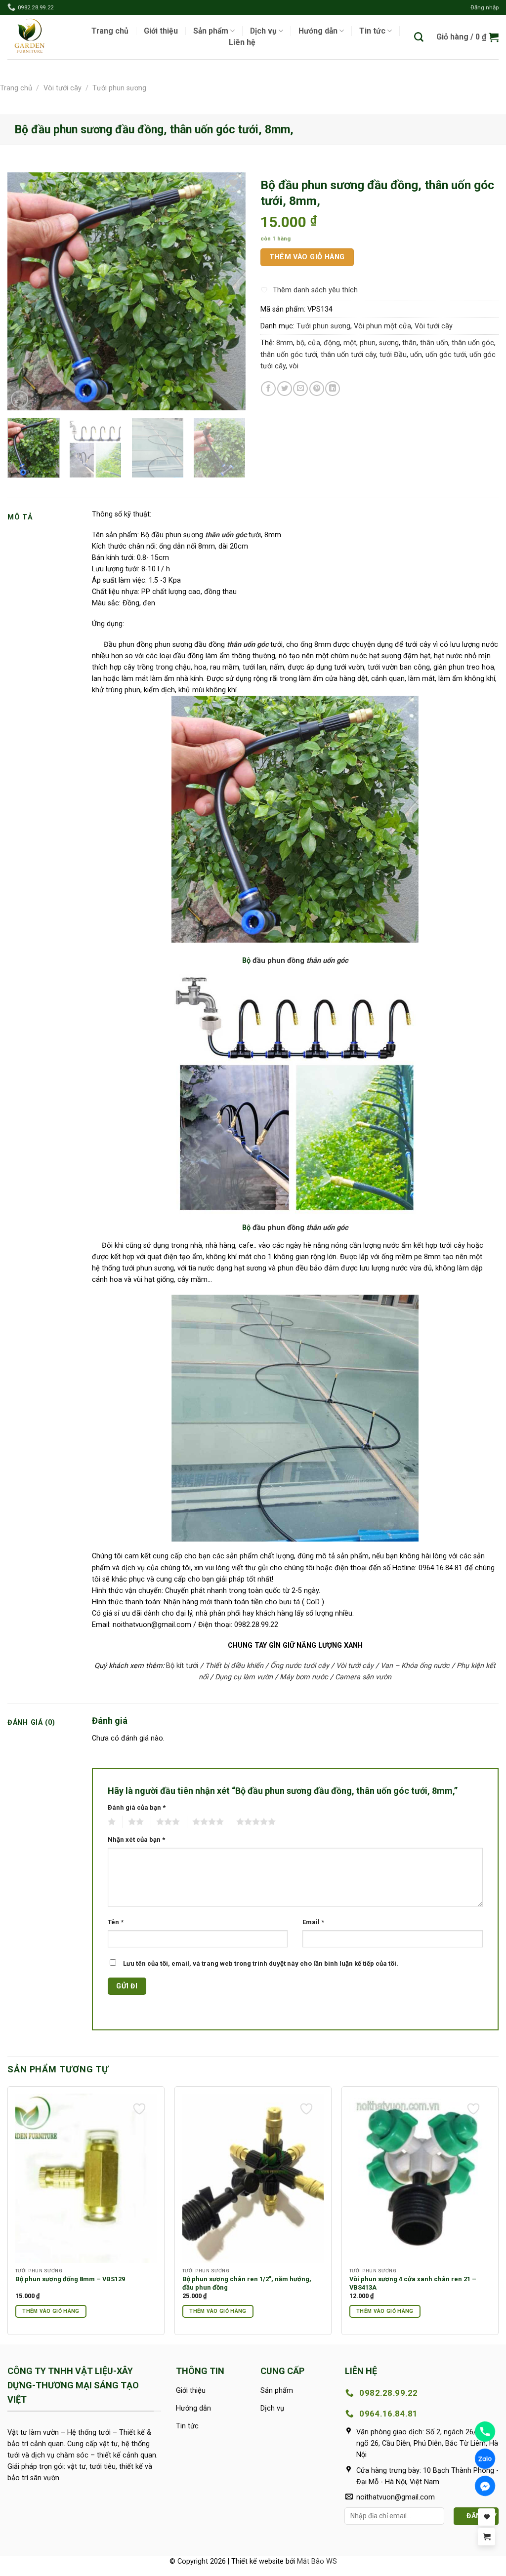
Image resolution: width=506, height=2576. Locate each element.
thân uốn (434, 343)
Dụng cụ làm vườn (244, 1677)
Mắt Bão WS (317, 2561)
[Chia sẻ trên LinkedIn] (333, 389)
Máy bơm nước (304, 1677)
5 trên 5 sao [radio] (256, 1822)
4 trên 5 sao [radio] (208, 1822)
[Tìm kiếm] (419, 37)
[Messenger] (485, 2486)
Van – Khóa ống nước (415, 1666)
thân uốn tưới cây (348, 355)
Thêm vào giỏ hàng (307, 257)
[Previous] (25, 291)
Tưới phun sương (119, 88)
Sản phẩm (211, 31)
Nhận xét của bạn (136, 1840)
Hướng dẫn (318, 31)
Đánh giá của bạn (137, 1807)
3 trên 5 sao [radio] (168, 1822)
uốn (416, 355)
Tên (116, 1922)
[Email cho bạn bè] (300, 389)
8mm (285, 343)
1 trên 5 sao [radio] (112, 1822)
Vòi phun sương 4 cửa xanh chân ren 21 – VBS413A (413, 2283)
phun (368, 343)
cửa (314, 343)
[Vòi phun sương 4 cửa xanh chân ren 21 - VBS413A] (420, 2178)
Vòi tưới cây (63, 88)
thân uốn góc (473, 343)
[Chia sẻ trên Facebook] (268, 389)
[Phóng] (20, 399)
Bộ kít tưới (182, 1666)
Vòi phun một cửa (382, 326)
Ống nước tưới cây (300, 1666)
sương (389, 343)
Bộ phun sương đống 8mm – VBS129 (70, 2279)
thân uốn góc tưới (289, 355)
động (332, 343)
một (350, 343)
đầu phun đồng (279, 960)
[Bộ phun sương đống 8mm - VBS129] (86, 2178)
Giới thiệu (161, 31)
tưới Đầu (393, 355)
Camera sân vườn (363, 1677)
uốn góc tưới (446, 355)
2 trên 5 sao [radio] (136, 1822)
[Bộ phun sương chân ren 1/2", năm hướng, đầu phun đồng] (253, 2178)
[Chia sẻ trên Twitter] (285, 389)
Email (313, 1922)
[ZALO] (485, 2459)
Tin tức (372, 31)
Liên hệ (242, 42)
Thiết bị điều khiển (234, 1666)
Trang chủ (110, 31)
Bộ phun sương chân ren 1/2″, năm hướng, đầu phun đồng (247, 2283)
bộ (300, 343)
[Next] (228, 291)
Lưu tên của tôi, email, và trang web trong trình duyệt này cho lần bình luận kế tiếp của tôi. (261, 1963)
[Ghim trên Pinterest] (317, 389)
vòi (294, 366)
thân (409, 343)
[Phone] (485, 2432)
